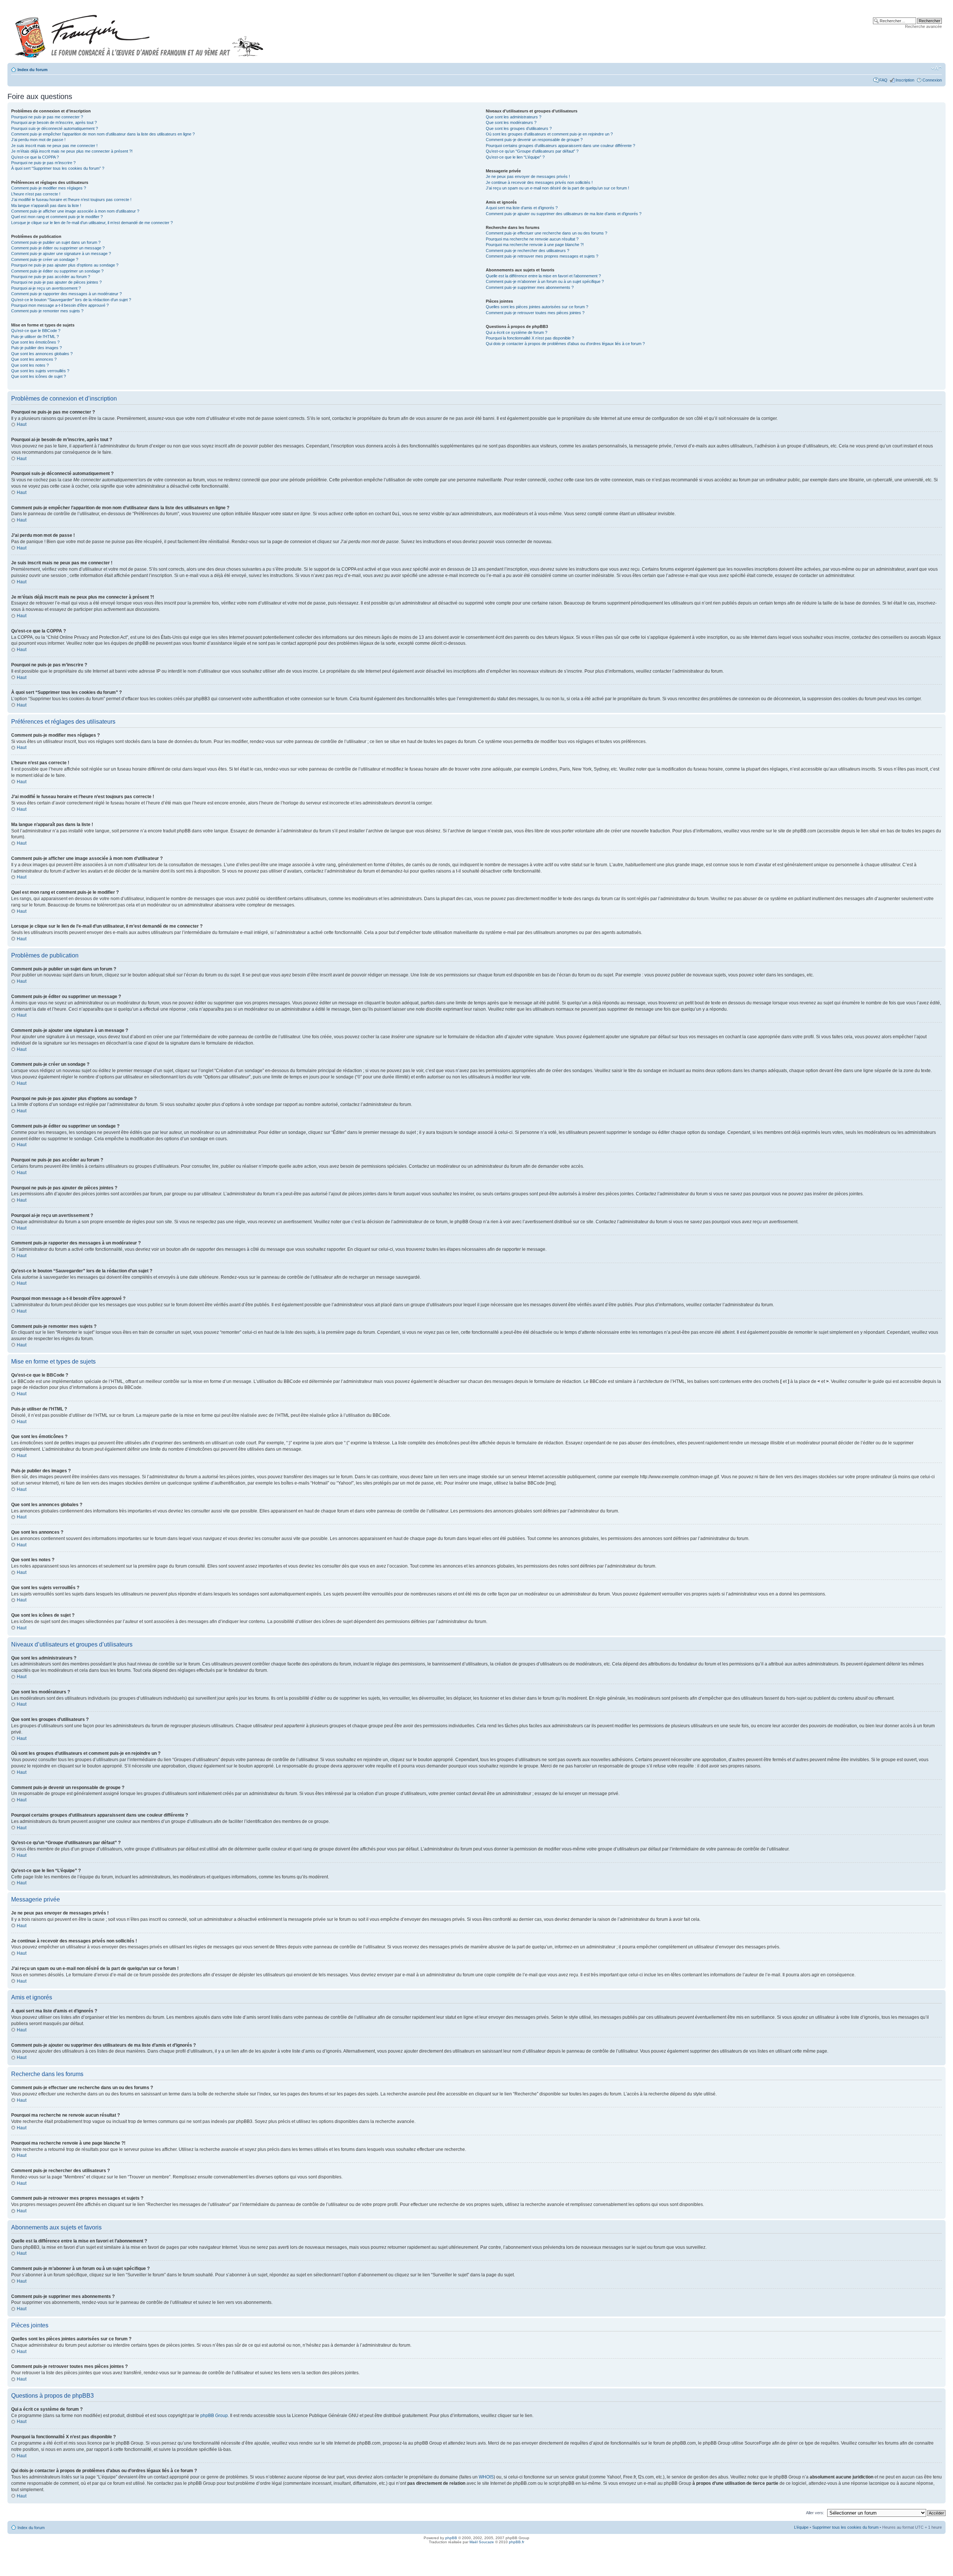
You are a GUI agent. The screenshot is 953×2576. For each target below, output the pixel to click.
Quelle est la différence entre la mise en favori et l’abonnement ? (543, 276)
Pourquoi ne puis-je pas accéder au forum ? (51, 277)
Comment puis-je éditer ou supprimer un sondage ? (57, 271)
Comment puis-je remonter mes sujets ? (47, 311)
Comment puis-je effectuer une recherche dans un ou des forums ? (546, 233)
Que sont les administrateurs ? (514, 117)
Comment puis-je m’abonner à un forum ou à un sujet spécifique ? (545, 281)
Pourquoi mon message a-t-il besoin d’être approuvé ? (60, 305)
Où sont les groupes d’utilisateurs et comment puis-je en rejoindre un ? (549, 134)
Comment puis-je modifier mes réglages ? (49, 188)
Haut (22, 424)
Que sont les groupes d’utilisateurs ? (519, 128)
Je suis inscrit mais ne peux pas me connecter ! (54, 146)
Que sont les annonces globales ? (42, 354)
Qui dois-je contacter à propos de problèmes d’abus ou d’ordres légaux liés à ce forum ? (565, 344)
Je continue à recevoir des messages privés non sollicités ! (539, 182)
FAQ (883, 80)
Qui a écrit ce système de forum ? (517, 332)
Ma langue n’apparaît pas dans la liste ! (46, 205)
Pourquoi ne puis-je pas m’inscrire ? (43, 163)
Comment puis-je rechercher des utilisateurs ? (528, 251)
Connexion (932, 80)
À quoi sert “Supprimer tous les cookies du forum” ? (58, 168)
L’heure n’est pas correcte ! (36, 194)
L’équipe (801, 2527)
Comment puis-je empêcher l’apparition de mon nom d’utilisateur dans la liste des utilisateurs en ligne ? (103, 134)
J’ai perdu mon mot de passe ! (38, 140)
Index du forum (33, 70)
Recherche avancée (923, 26)
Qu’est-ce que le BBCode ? (36, 331)
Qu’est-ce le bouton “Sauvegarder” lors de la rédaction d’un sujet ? (71, 300)
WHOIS (486, 2477)
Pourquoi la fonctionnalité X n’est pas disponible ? (530, 338)
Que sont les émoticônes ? (35, 342)
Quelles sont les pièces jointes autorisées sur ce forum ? (537, 307)
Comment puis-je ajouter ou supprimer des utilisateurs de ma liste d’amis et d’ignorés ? (564, 214)
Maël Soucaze (482, 2542)
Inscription (905, 80)
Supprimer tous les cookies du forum (845, 2527)
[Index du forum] (139, 33)
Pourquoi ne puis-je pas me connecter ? (47, 117)
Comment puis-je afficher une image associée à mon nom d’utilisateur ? (75, 211)
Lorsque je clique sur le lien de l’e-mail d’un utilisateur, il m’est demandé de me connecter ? (92, 223)
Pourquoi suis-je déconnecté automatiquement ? (55, 128)
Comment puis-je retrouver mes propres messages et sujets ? (542, 256)
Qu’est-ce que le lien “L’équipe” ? (515, 157)
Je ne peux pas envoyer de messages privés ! (528, 176)
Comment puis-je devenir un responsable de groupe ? (534, 140)
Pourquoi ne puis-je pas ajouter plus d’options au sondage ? (65, 265)
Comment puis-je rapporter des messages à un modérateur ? (66, 294)
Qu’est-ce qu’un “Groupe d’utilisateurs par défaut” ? (532, 151)
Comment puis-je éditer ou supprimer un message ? (58, 248)
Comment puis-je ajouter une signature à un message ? (61, 254)
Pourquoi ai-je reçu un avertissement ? (46, 288)
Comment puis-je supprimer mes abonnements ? (530, 287)
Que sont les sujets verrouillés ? (40, 371)
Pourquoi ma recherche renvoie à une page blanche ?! (535, 245)
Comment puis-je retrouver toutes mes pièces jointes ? (535, 313)
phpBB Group (214, 2416)
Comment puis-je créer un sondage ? (45, 259)
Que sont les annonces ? (34, 359)
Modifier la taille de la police (936, 68)
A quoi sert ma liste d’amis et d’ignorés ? (522, 208)
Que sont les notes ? (30, 365)
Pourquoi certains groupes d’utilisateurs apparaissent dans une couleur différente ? (560, 146)
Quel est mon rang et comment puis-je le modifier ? (57, 217)
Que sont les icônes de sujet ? (39, 376)
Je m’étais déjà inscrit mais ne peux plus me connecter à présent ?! (72, 151)
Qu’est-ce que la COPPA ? (35, 157)
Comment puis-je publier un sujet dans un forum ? (56, 242)
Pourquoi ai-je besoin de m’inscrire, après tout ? (54, 122)
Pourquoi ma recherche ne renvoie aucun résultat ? (532, 239)
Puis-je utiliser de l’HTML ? (35, 337)
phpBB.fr (517, 2542)
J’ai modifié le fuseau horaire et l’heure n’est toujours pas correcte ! (71, 200)
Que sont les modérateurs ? (511, 122)
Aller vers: (815, 2513)
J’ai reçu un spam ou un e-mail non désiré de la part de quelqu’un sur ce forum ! (557, 188)
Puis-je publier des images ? (36, 348)
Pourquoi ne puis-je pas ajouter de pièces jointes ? (56, 282)
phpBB (451, 2538)
